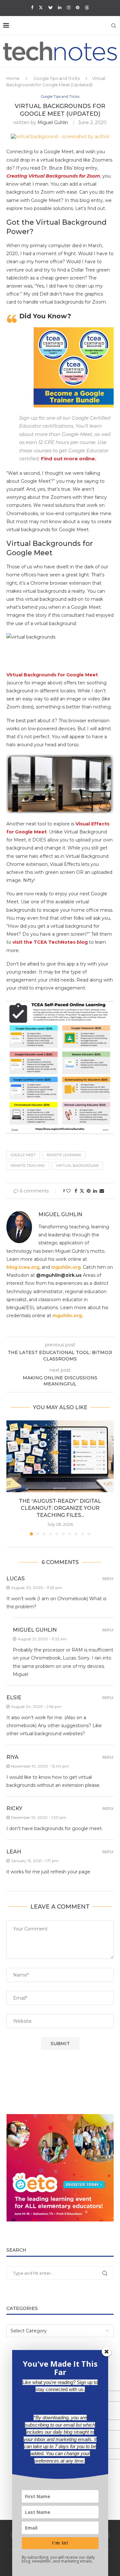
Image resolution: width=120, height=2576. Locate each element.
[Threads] (87, 7)
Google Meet (23, 1155)
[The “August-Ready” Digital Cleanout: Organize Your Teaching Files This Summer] (60, 1456)
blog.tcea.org (23, 1267)
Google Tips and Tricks (56, 78)
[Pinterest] (78, 7)
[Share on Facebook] (76, 1191)
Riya (12, 1757)
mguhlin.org (66, 1267)
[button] (12, 1478)
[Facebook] (32, 7)
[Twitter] (41, 7)
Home (13, 78)
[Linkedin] (60, 7)
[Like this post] (68, 1191)
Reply (108, 1579)
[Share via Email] (102, 1191)
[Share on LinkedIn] (95, 1191)
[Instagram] (69, 7)
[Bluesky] (50, 7)
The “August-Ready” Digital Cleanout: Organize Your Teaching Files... (60, 1508)
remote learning (64, 1155)
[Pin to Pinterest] (89, 1191)
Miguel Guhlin (53, 122)
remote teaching (28, 1166)
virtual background (77, 1166)
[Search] (114, 26)
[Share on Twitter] (82, 1191)
